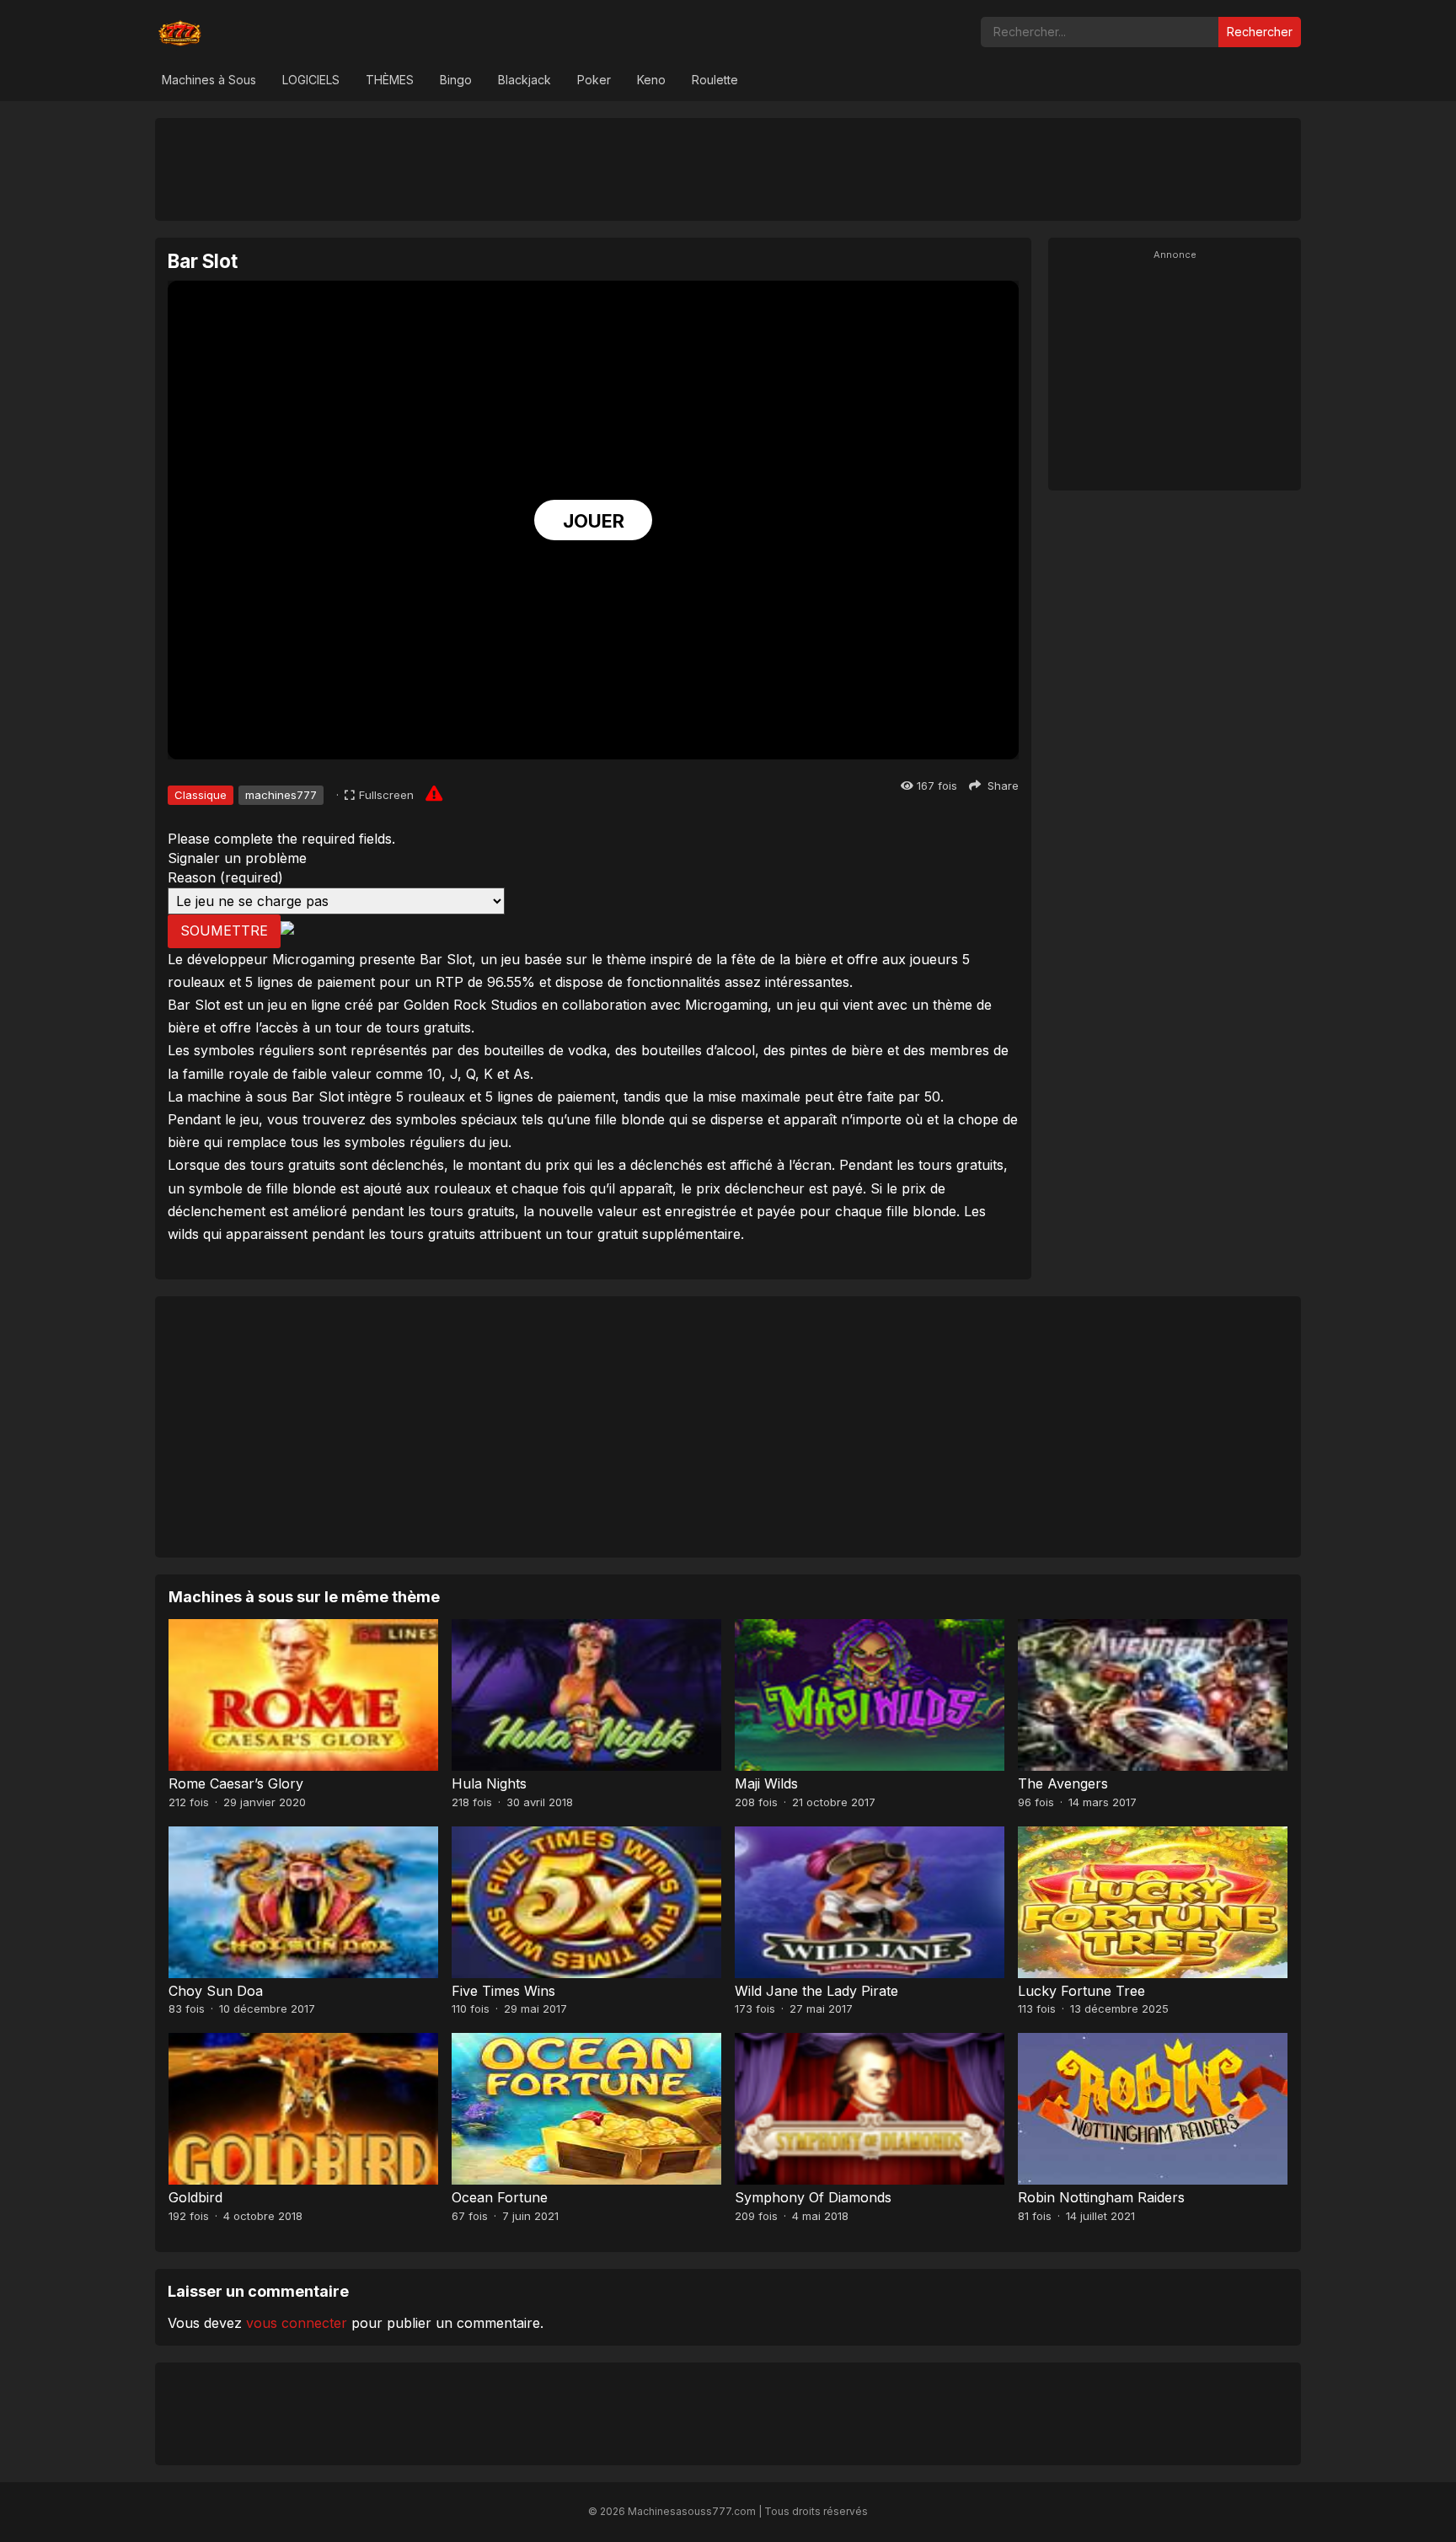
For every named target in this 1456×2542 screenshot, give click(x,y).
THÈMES (390, 80)
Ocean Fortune (500, 2197)
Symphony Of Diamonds (813, 2197)
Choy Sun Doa (216, 1991)
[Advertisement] (728, 169)
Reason (225, 877)
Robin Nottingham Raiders (1101, 2197)
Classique (201, 795)
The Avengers (1063, 1783)
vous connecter (297, 2323)
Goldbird (195, 2197)
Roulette (715, 80)
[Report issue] (434, 793)
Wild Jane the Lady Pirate (816, 1991)
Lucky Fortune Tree (1081, 1991)
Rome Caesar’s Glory (236, 1783)
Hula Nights (489, 1783)
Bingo (456, 80)
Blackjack (525, 80)
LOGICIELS (311, 80)
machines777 (281, 795)
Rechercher (1260, 32)
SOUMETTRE (224, 930)
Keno (651, 80)
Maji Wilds (766, 1783)
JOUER (594, 521)
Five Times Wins (503, 1991)
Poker (594, 80)
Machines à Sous (209, 80)
